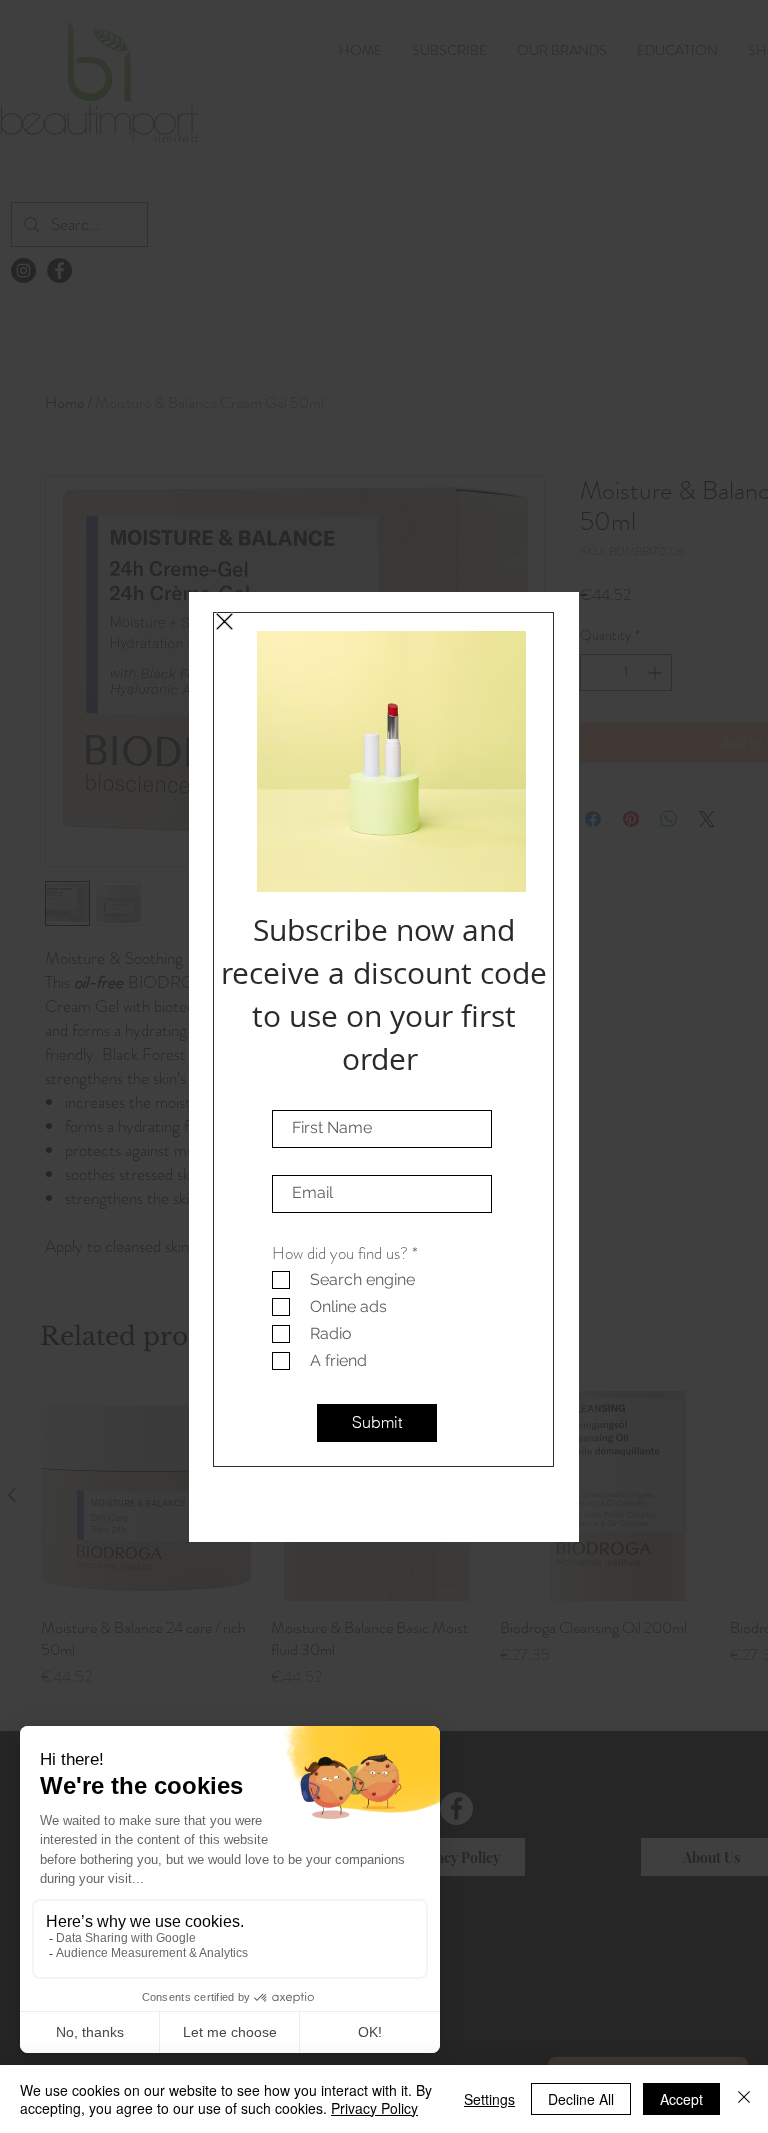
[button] (224, 621)
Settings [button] (489, 2099)
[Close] (744, 2099)
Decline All (581, 2099)
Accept (681, 2099)
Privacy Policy (374, 2108)
